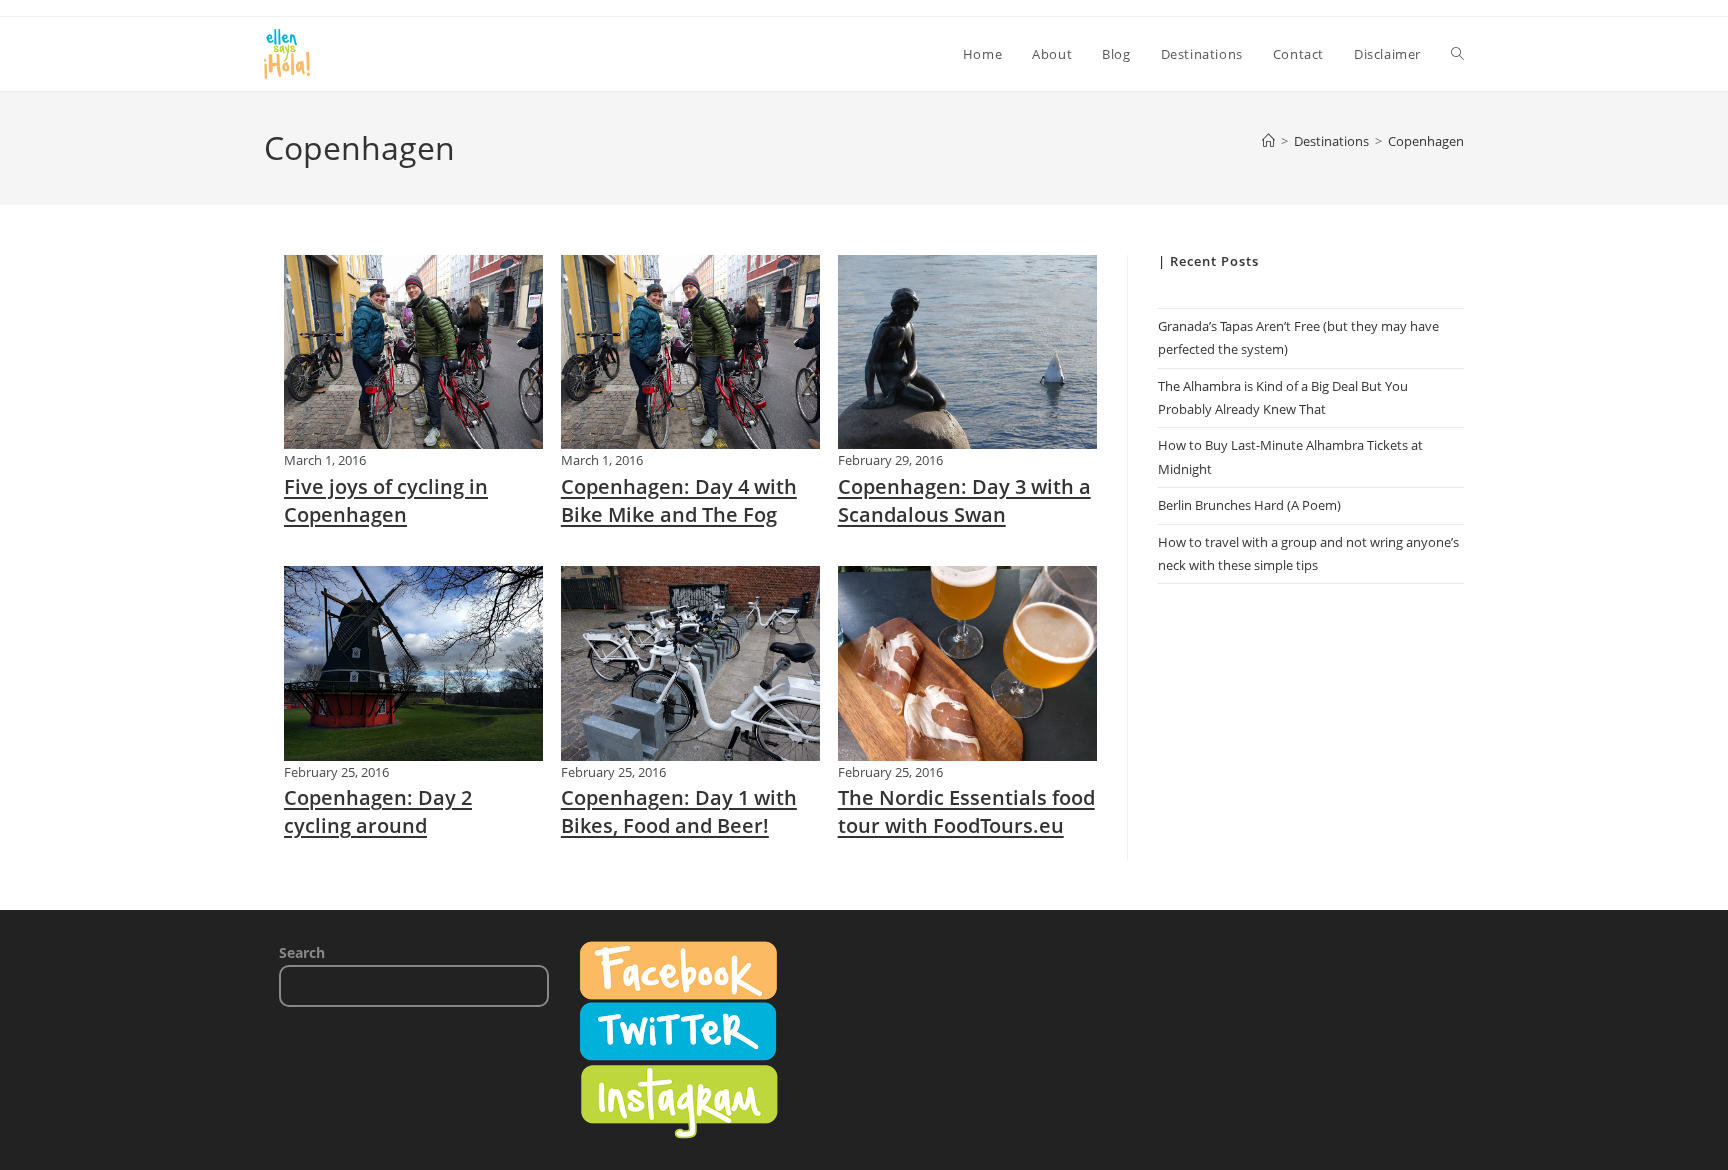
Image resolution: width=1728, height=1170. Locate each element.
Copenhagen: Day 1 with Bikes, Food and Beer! (679, 811)
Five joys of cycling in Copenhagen (386, 500)
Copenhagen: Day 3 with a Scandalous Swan (964, 500)
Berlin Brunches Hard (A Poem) (1249, 505)
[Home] (1268, 141)
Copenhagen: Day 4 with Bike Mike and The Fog (679, 500)
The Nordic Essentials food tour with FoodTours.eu (966, 811)
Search (302, 952)
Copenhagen (1426, 141)
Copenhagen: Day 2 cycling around (378, 811)
